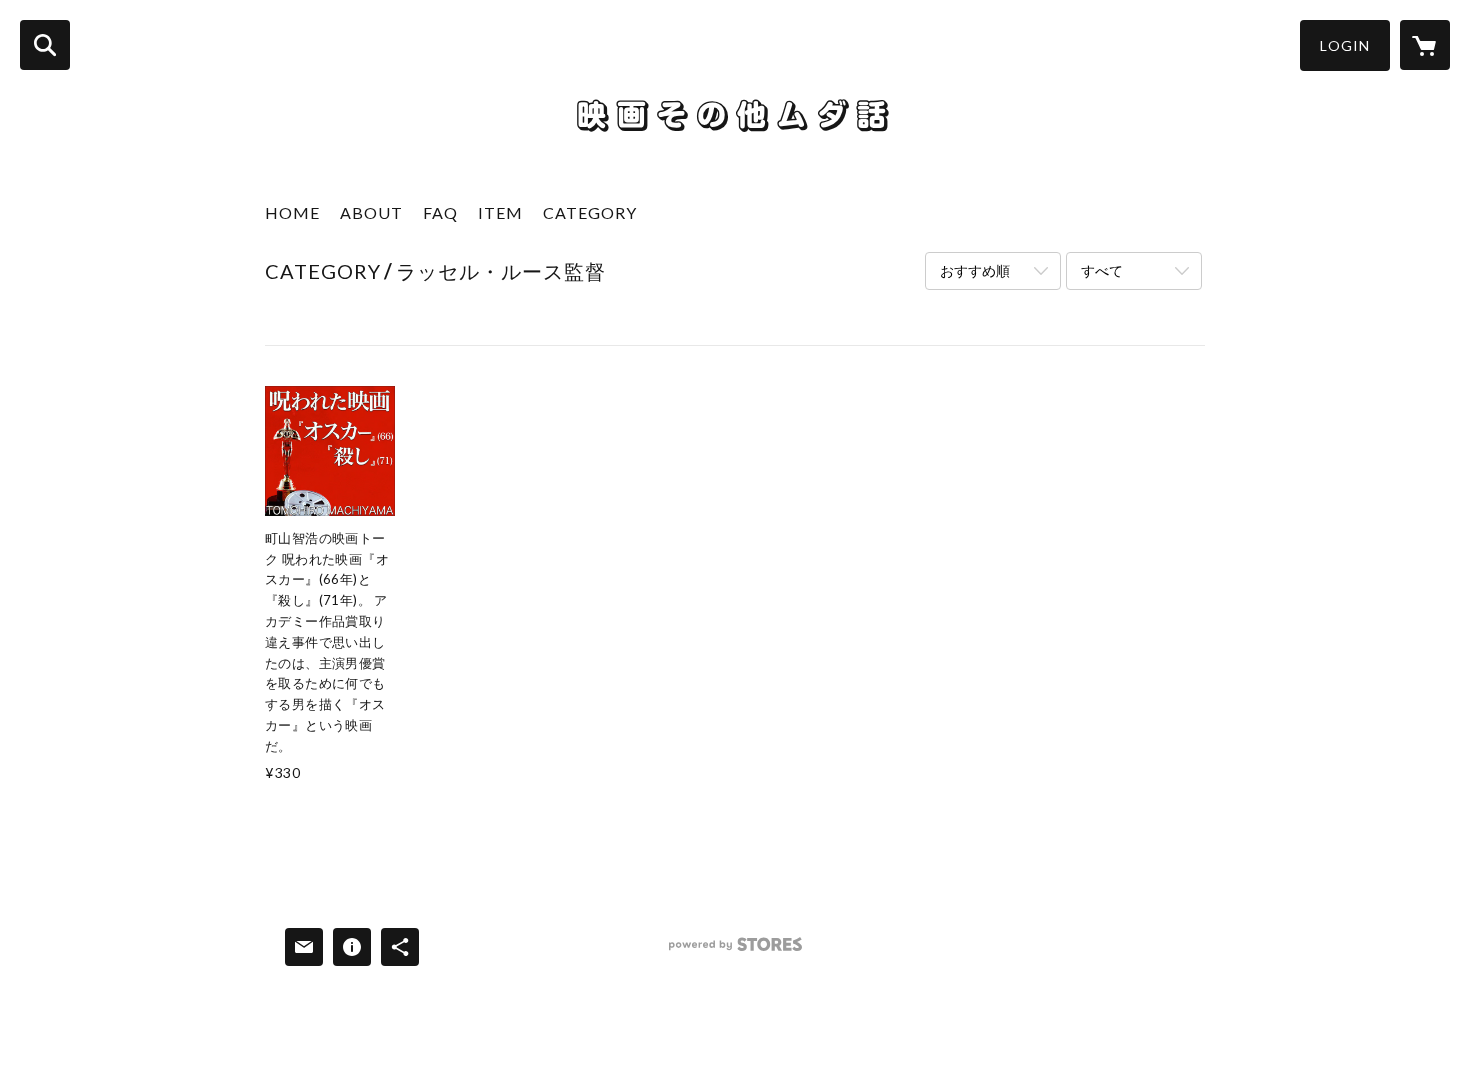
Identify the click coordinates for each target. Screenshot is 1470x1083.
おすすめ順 (975, 270)
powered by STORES (735, 951)
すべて (1102, 270)
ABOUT (371, 212)
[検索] (45, 45)
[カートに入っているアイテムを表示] (1425, 45)
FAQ (440, 212)
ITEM (500, 212)
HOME (292, 212)
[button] (1345, 45)
